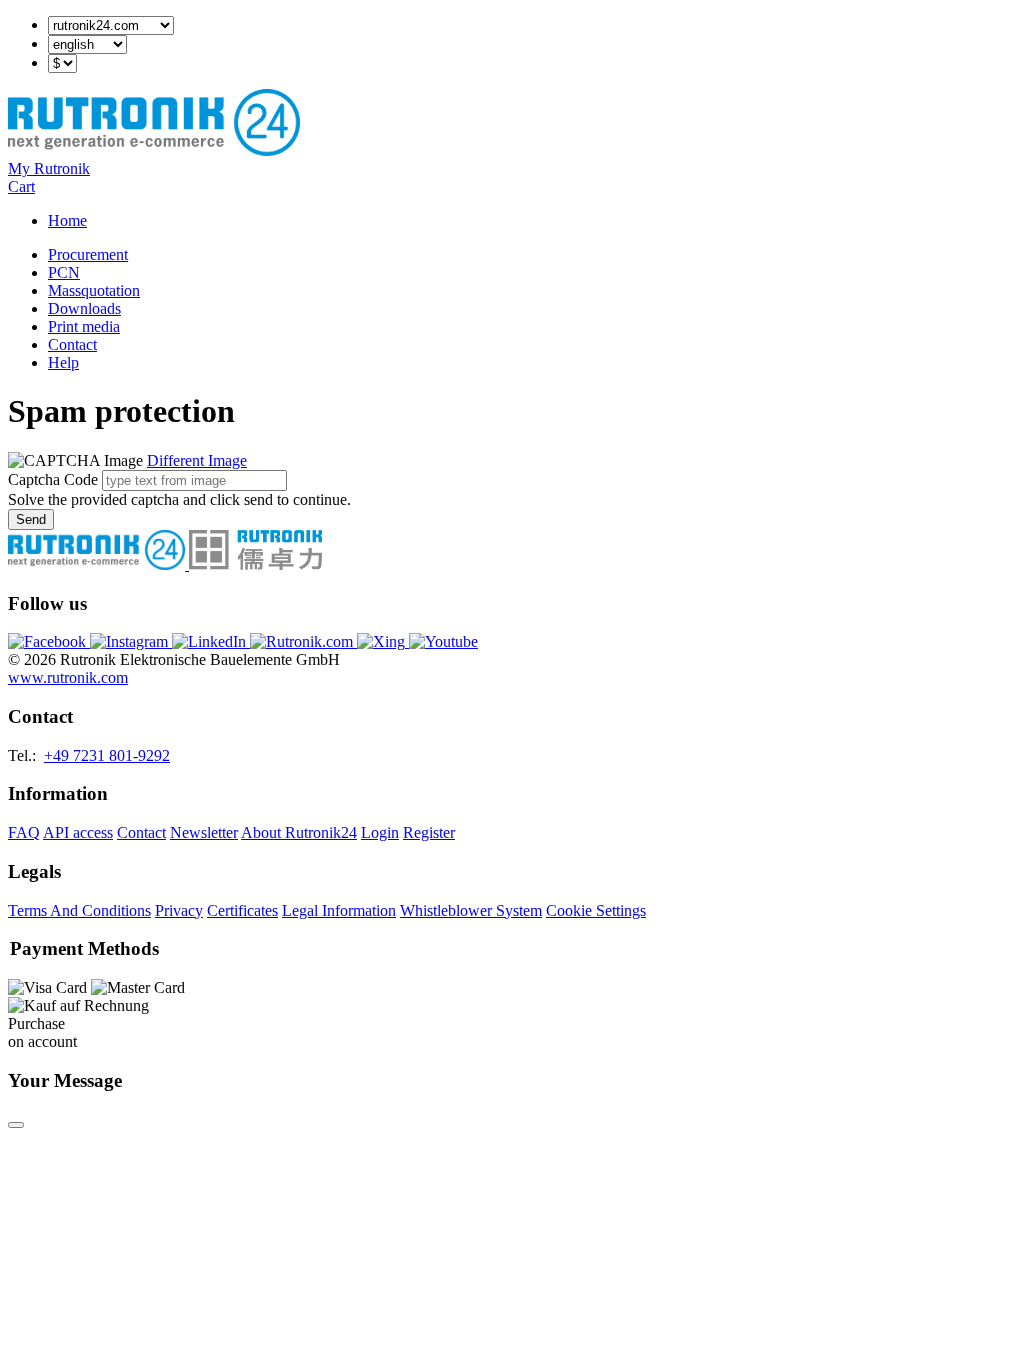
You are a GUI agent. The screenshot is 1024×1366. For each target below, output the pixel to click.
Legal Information (339, 910)
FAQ (24, 832)
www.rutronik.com (68, 677)
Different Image (197, 460)
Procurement (88, 254)
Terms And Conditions (79, 910)
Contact (72, 344)
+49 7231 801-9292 (107, 755)
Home (67, 220)
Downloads (84, 308)
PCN (64, 272)
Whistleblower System (471, 910)
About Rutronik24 (299, 832)
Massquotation (94, 290)
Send (31, 519)
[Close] (16, 1125)
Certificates (242, 910)
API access (78, 832)
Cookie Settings (596, 910)
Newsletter (204, 832)
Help (63, 362)
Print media (84, 326)
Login (380, 832)
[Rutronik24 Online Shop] (154, 150)
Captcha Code (53, 479)
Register (429, 832)
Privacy (179, 910)
